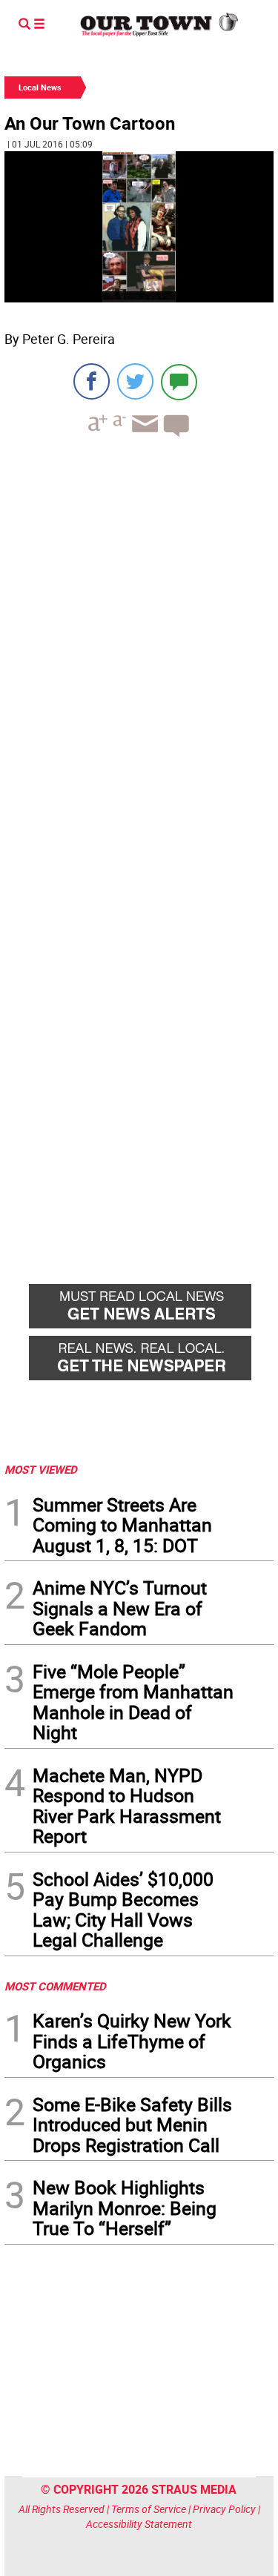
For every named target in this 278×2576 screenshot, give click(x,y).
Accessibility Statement (139, 2524)
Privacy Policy (224, 2509)
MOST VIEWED (41, 1469)
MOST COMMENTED (55, 1986)
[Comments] (179, 381)
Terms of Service (149, 2509)
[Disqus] (139, 652)
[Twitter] (135, 381)
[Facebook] (92, 381)
